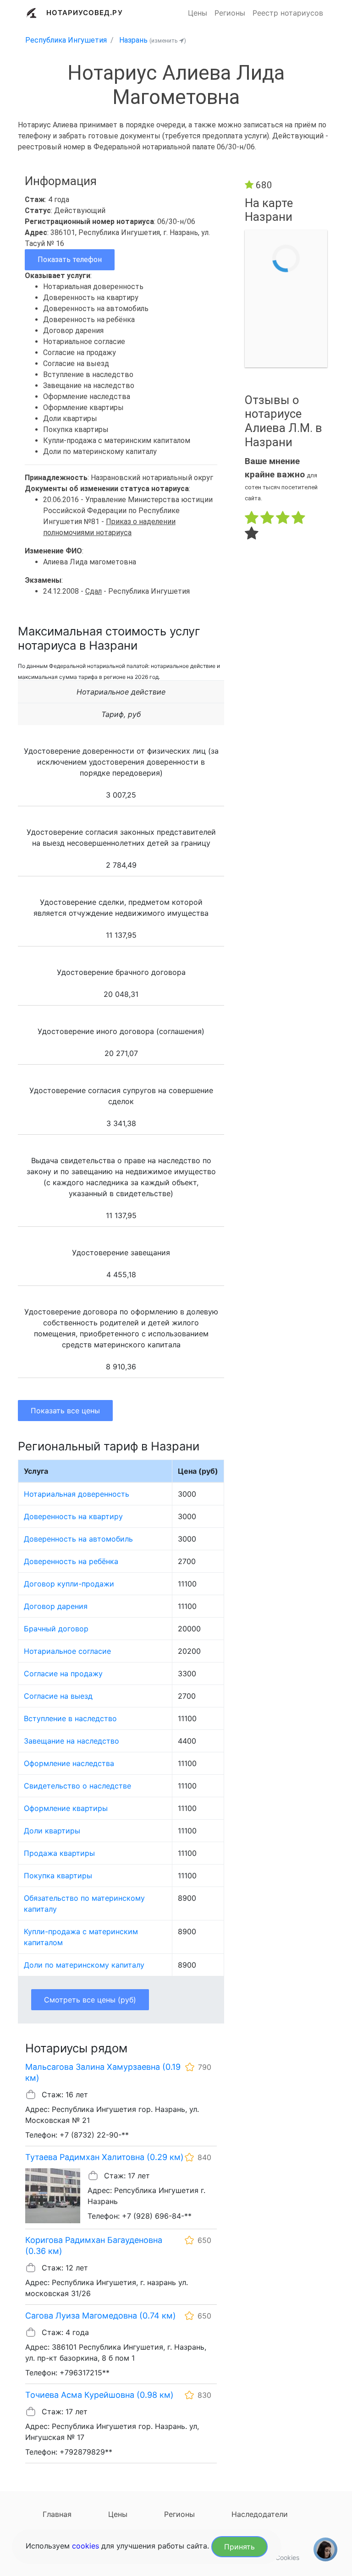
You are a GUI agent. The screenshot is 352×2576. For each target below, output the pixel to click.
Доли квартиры (52, 1831)
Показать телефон (70, 260)
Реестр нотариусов (288, 13)
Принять (239, 2547)
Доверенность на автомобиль (78, 1539)
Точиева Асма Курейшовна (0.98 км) (99, 2395)
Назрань (133, 40)
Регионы (230, 13)
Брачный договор (56, 1629)
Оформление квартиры (66, 1808)
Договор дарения (56, 1606)
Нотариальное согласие (67, 1651)
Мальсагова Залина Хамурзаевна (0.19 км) (103, 2072)
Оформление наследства (69, 1763)
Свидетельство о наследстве (77, 1786)
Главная (57, 2514)
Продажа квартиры (59, 1853)
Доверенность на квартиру (73, 1516)
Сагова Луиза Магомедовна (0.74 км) (101, 2316)
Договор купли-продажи (69, 1584)
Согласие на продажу (63, 1674)
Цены (198, 13)
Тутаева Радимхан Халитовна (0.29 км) (104, 2157)
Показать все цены (65, 1411)
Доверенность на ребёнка (71, 1561)
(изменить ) (168, 41)
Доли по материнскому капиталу (84, 1965)
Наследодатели (260, 2514)
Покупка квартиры (58, 1876)
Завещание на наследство (71, 1741)
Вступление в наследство (70, 1718)
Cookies (287, 2557)
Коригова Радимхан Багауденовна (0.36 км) (94, 2245)
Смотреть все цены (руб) (90, 2000)
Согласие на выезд (58, 1696)
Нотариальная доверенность (77, 1494)
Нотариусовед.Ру (85, 13)
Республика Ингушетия (66, 40)
